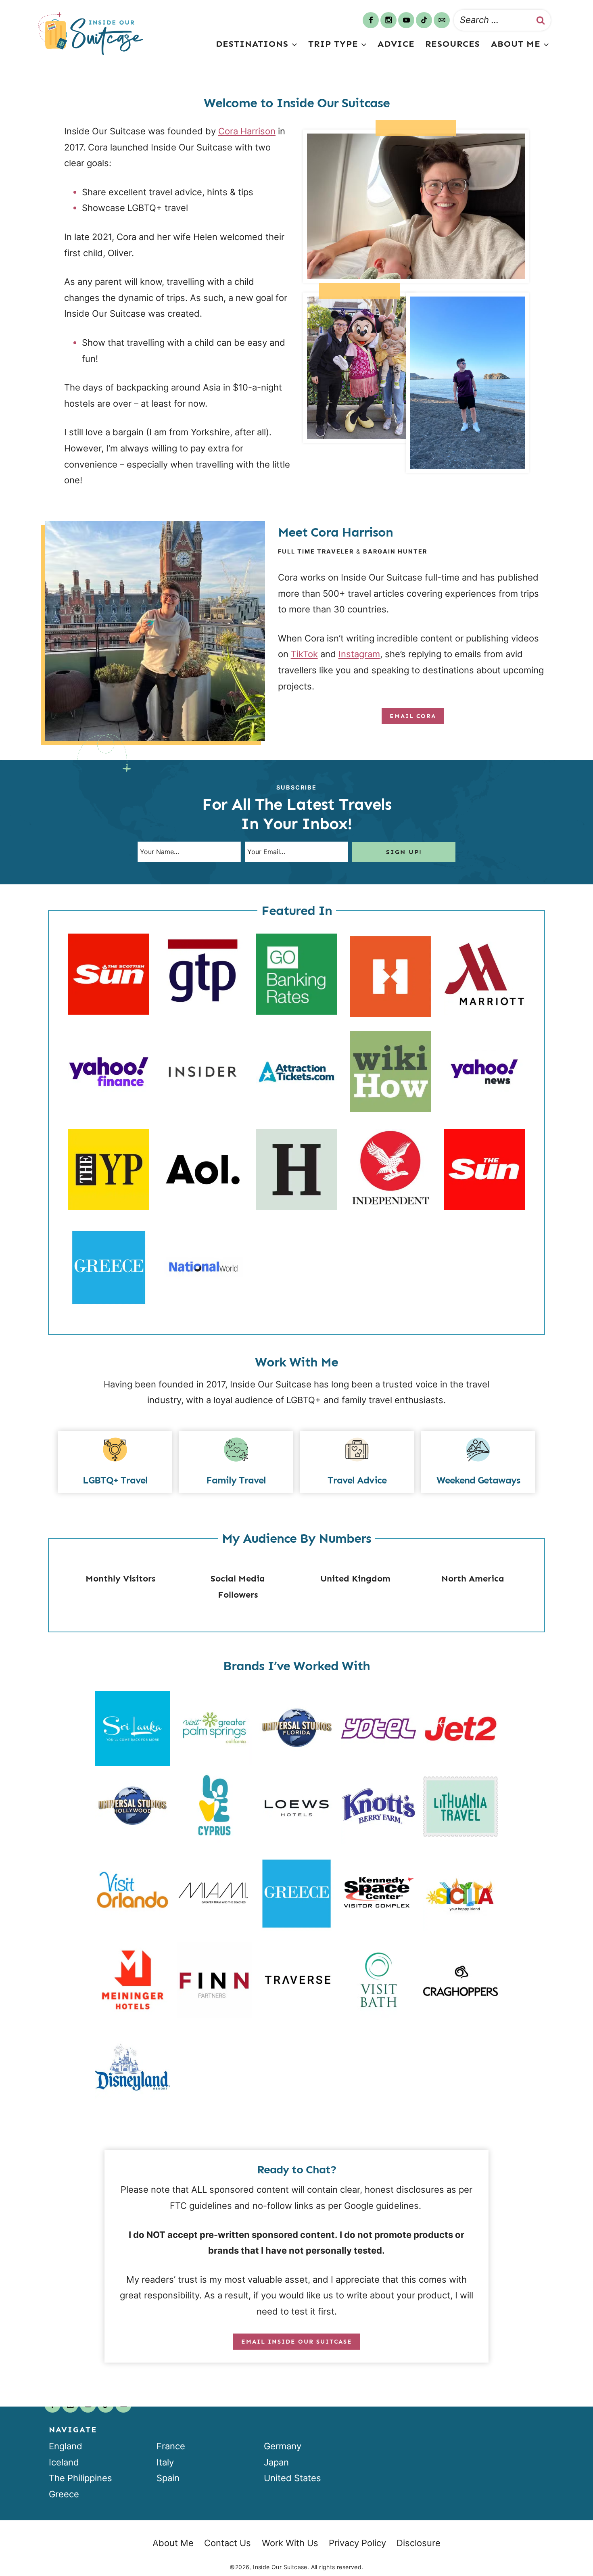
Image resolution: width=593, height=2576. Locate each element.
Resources (453, 44)
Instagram (359, 654)
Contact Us (228, 2543)
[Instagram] (388, 20)
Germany (283, 2446)
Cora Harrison (247, 131)
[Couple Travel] (357, 1462)
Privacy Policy (357, 2543)
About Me (173, 2543)
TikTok (304, 654)
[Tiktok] (424, 20)
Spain (168, 2478)
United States (292, 2478)
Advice (396, 44)
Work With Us (290, 2543)
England (66, 2446)
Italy (165, 2462)
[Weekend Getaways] (478, 1462)
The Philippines (80, 2478)
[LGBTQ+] (115, 1462)
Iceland (64, 2462)
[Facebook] (371, 20)
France (171, 2446)
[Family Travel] (236, 1462)
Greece (64, 2494)
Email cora (413, 716)
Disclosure (419, 2543)
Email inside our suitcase (297, 2342)
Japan (276, 2462)
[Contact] (442, 20)
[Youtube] (406, 20)
